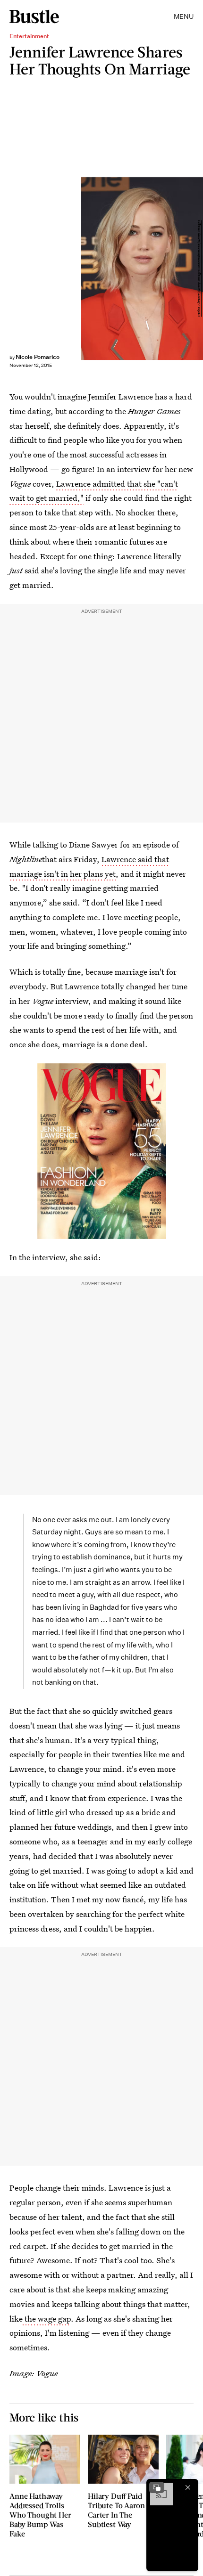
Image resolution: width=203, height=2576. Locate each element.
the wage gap (47, 2319)
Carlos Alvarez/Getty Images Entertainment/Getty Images (199, 268)
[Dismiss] (188, 2487)
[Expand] (157, 2487)
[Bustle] (34, 16)
